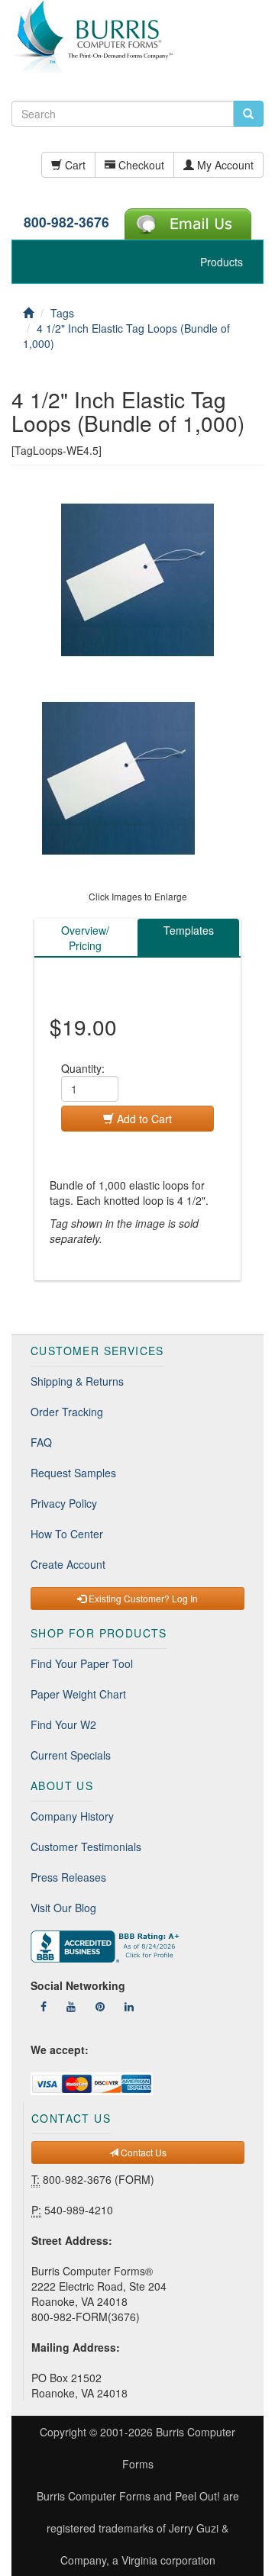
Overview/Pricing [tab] (85, 938)
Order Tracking (67, 1412)
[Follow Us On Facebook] (44, 2006)
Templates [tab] (189, 930)
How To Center (67, 1534)
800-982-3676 (66, 222)
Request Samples (73, 1473)
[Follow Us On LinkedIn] (129, 2006)
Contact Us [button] (142, 2152)
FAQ (41, 1442)
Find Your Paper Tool (82, 1663)
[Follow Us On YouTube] (71, 2006)
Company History (72, 1816)
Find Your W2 (63, 1724)
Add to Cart (143, 1119)
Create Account (68, 1564)
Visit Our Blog (63, 1908)
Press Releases (68, 1877)
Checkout (140, 165)
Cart (74, 165)
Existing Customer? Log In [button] (142, 1598)
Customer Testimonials (86, 1847)
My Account (224, 165)
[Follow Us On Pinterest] (100, 2006)
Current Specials (71, 1755)
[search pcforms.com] (248, 114)
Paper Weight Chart (78, 1694)
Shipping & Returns (77, 1381)
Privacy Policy (64, 1503)
